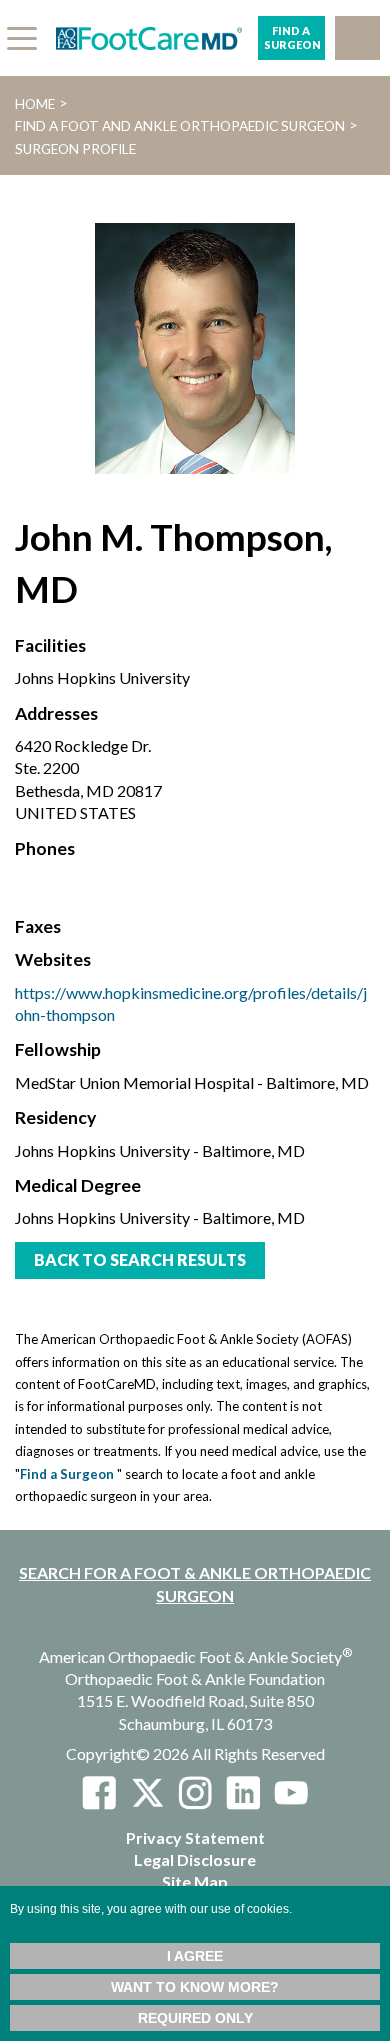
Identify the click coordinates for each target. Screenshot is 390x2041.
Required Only (195, 2018)
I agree (195, 1956)
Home (35, 104)
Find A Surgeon (292, 37)
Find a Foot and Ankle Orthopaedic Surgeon (180, 126)
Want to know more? (195, 1987)
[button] (357, 38)
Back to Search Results (140, 1259)
